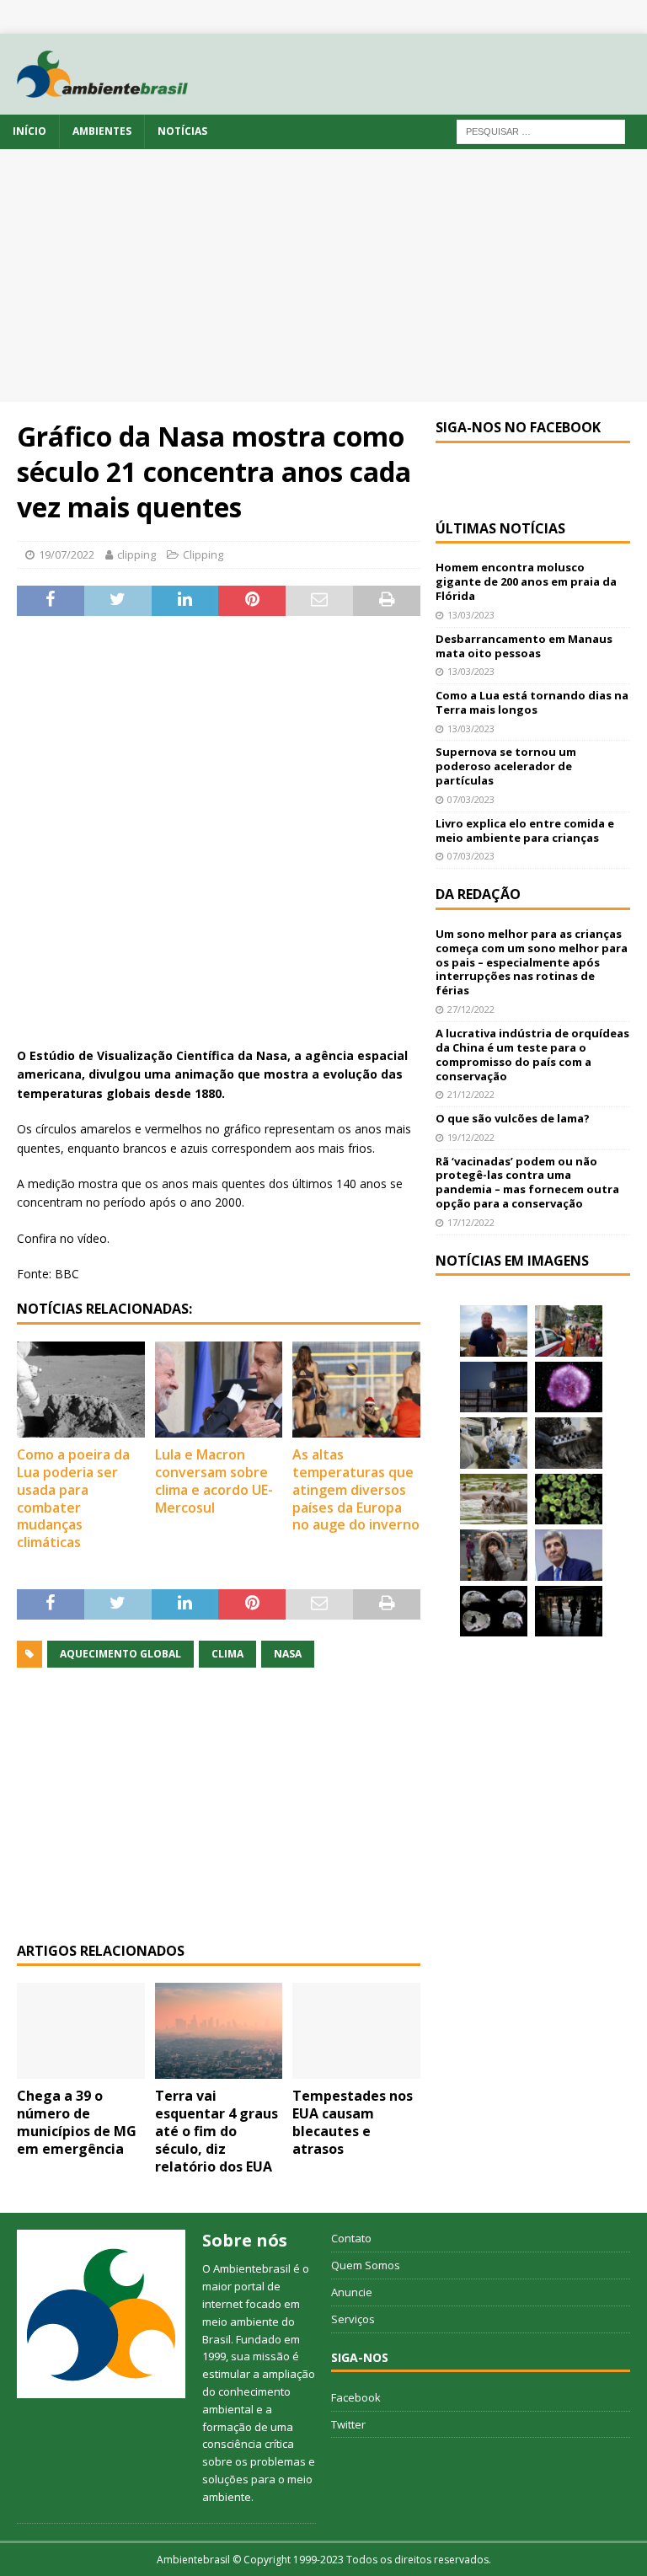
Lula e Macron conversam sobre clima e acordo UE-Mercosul (214, 1481)
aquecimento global (120, 1654)
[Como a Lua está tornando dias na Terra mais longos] (494, 1387)
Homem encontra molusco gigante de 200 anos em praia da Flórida (526, 581)
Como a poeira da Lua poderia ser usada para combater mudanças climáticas (73, 1498)
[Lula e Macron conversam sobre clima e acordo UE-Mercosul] (219, 1390)
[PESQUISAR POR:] (541, 131)
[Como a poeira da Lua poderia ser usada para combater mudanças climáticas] (81, 1390)
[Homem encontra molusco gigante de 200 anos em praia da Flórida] (494, 1331)
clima (227, 1654)
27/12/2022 (471, 1009)
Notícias (182, 131)
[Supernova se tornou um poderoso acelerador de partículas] (569, 1387)
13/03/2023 (471, 615)
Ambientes (102, 131)
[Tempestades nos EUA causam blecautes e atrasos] (356, 2031)
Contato (351, 2238)
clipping (136, 554)
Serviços (353, 2319)
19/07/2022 (67, 554)
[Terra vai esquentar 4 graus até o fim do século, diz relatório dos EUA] (219, 2031)
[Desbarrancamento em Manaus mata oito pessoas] (569, 1331)
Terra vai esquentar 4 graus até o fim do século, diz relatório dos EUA (217, 2131)
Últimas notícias (500, 528)
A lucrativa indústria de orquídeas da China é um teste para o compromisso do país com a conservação (532, 1055)
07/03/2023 (471, 799)
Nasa (288, 1654)
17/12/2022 (471, 1222)
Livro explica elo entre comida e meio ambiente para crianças (525, 830)
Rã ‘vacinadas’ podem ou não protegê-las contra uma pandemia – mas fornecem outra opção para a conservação (527, 1183)
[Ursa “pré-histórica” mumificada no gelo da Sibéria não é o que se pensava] (569, 1443)
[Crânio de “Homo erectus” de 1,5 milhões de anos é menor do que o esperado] (494, 1611)
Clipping (203, 554)
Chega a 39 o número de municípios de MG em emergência (77, 2122)
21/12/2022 (471, 1094)
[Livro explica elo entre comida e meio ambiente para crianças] (494, 1443)
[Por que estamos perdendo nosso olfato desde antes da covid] (494, 1555)
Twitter (348, 2424)
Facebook (356, 2397)
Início (29, 131)
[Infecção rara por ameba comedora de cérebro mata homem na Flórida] (569, 1499)
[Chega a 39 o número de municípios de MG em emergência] (81, 2031)
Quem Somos (366, 2265)
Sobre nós (245, 2240)
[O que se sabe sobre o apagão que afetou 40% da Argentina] (569, 1611)
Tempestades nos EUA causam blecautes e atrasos (353, 2122)
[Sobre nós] (101, 2314)
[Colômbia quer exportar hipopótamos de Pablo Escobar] (494, 1499)
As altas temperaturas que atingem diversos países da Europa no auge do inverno (356, 1489)
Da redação (478, 894)
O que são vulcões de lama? (513, 1118)
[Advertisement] (323, 276)
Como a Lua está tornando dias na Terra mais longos (532, 702)
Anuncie (352, 2292)
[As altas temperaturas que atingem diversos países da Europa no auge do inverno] (356, 1390)
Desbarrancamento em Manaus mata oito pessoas (524, 646)
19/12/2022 (471, 1137)
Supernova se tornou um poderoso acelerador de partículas (506, 766)
